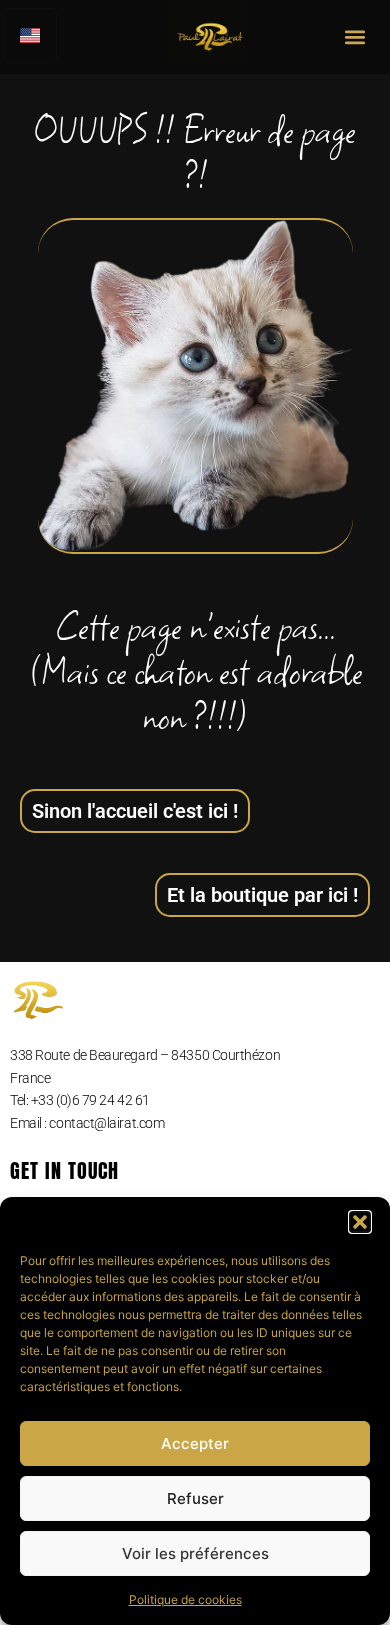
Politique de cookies (185, 1599)
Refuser (195, 1498)
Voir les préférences (195, 1553)
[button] (360, 1222)
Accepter (195, 1443)
